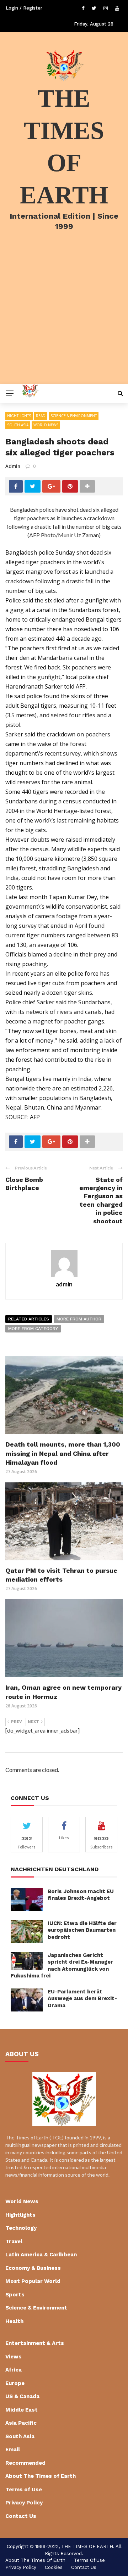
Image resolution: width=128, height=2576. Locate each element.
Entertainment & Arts (35, 2343)
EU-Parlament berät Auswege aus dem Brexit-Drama (82, 1999)
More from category (33, 1329)
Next (33, 1722)
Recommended (25, 2463)
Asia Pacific (21, 2423)
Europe (15, 2383)
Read (41, 416)
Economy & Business (33, 2268)
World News (46, 425)
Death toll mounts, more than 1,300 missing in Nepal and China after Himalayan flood (63, 1453)
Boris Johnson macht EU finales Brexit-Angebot (81, 1895)
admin (13, 466)
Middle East (22, 2410)
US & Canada (22, 2396)
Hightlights (19, 416)
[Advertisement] (64, 316)
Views (14, 2357)
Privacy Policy (24, 2503)
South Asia (18, 425)
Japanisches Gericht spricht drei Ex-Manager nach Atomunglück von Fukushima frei (62, 1966)
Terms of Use (24, 2490)
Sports (15, 2295)
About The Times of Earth (41, 2476)
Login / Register (24, 8)
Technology (21, 2228)
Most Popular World (33, 2281)
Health (14, 2321)
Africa (14, 2370)
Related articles (29, 1319)
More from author (79, 1319)
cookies (54, 2567)
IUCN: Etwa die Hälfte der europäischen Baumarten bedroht (82, 1930)
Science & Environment (74, 416)
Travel (14, 2241)
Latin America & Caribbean (41, 2255)
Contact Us (21, 2516)
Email (13, 2449)
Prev (17, 1722)
